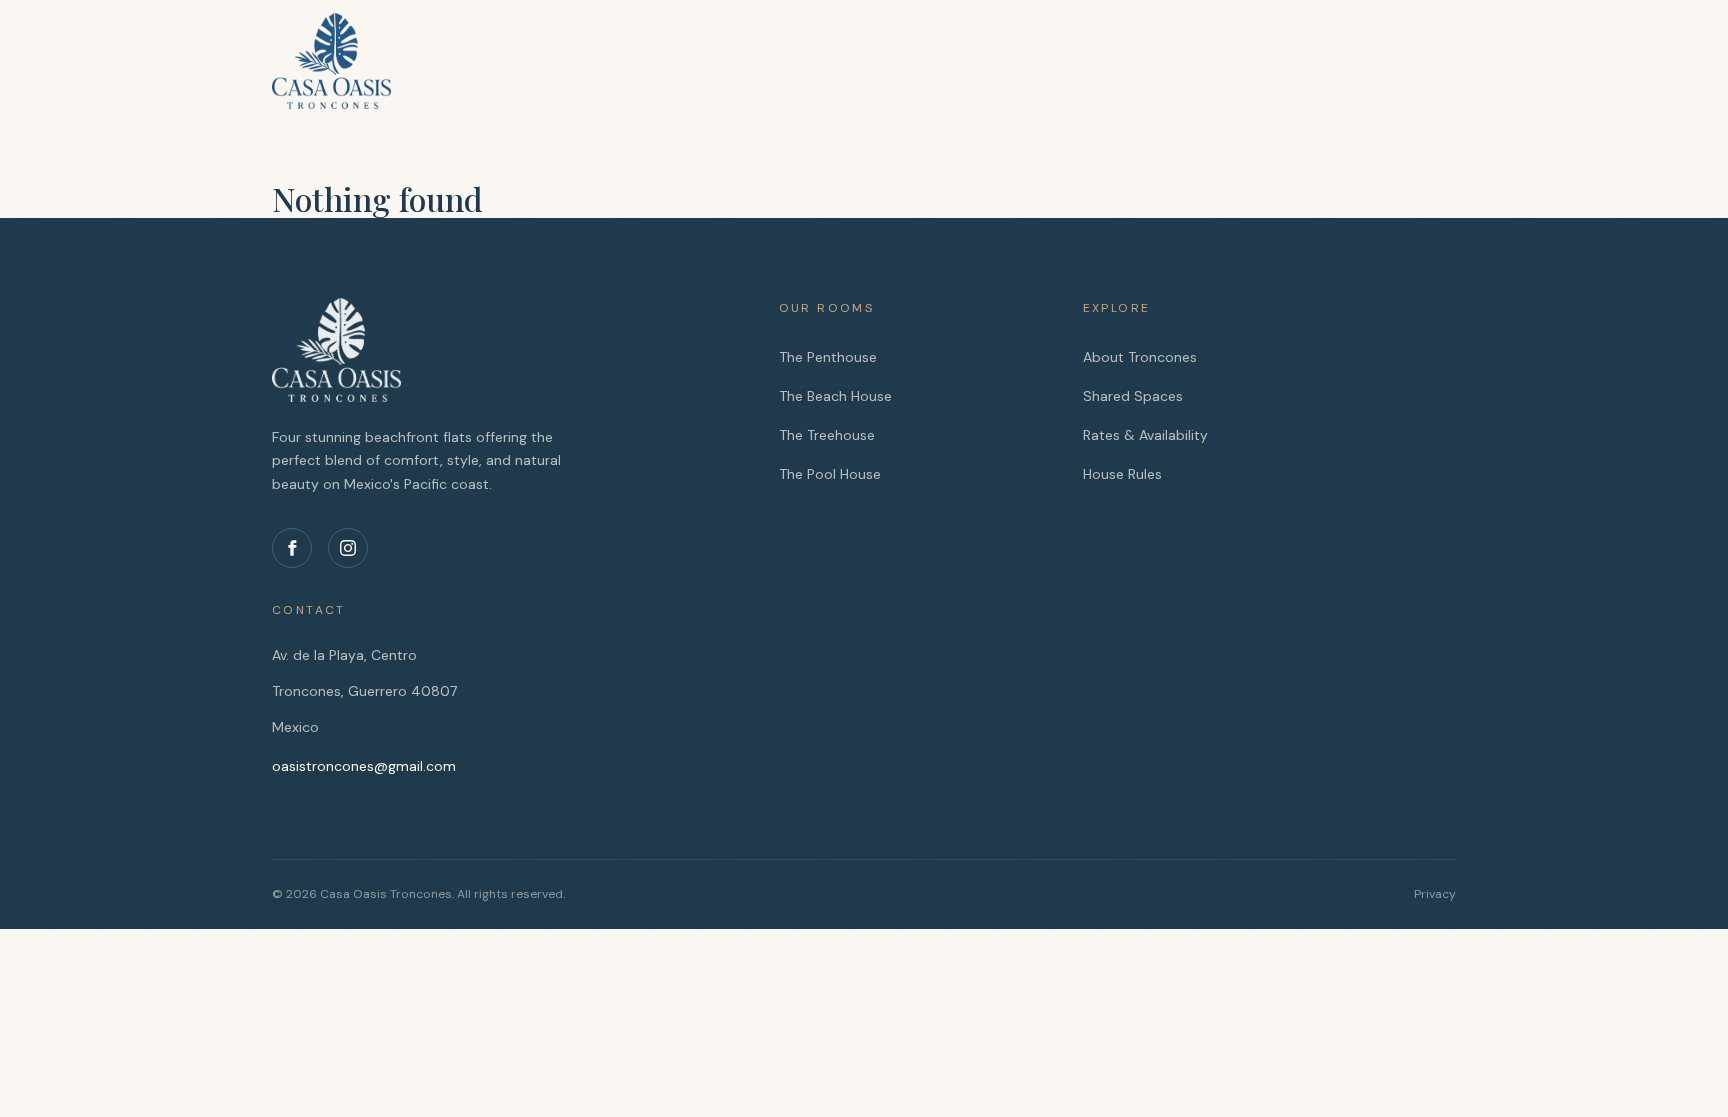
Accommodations (673, 35)
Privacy (1435, 894)
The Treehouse (827, 435)
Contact (1154, 35)
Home (559, 35)
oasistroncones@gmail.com (364, 766)
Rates (1074, 35)
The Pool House (830, 474)
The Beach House (835, 396)
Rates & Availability (1145, 435)
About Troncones (826, 35)
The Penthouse (828, 357)
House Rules (1122, 474)
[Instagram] (348, 548)
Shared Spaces (970, 35)
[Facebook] (292, 548)
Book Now (1393, 34)
